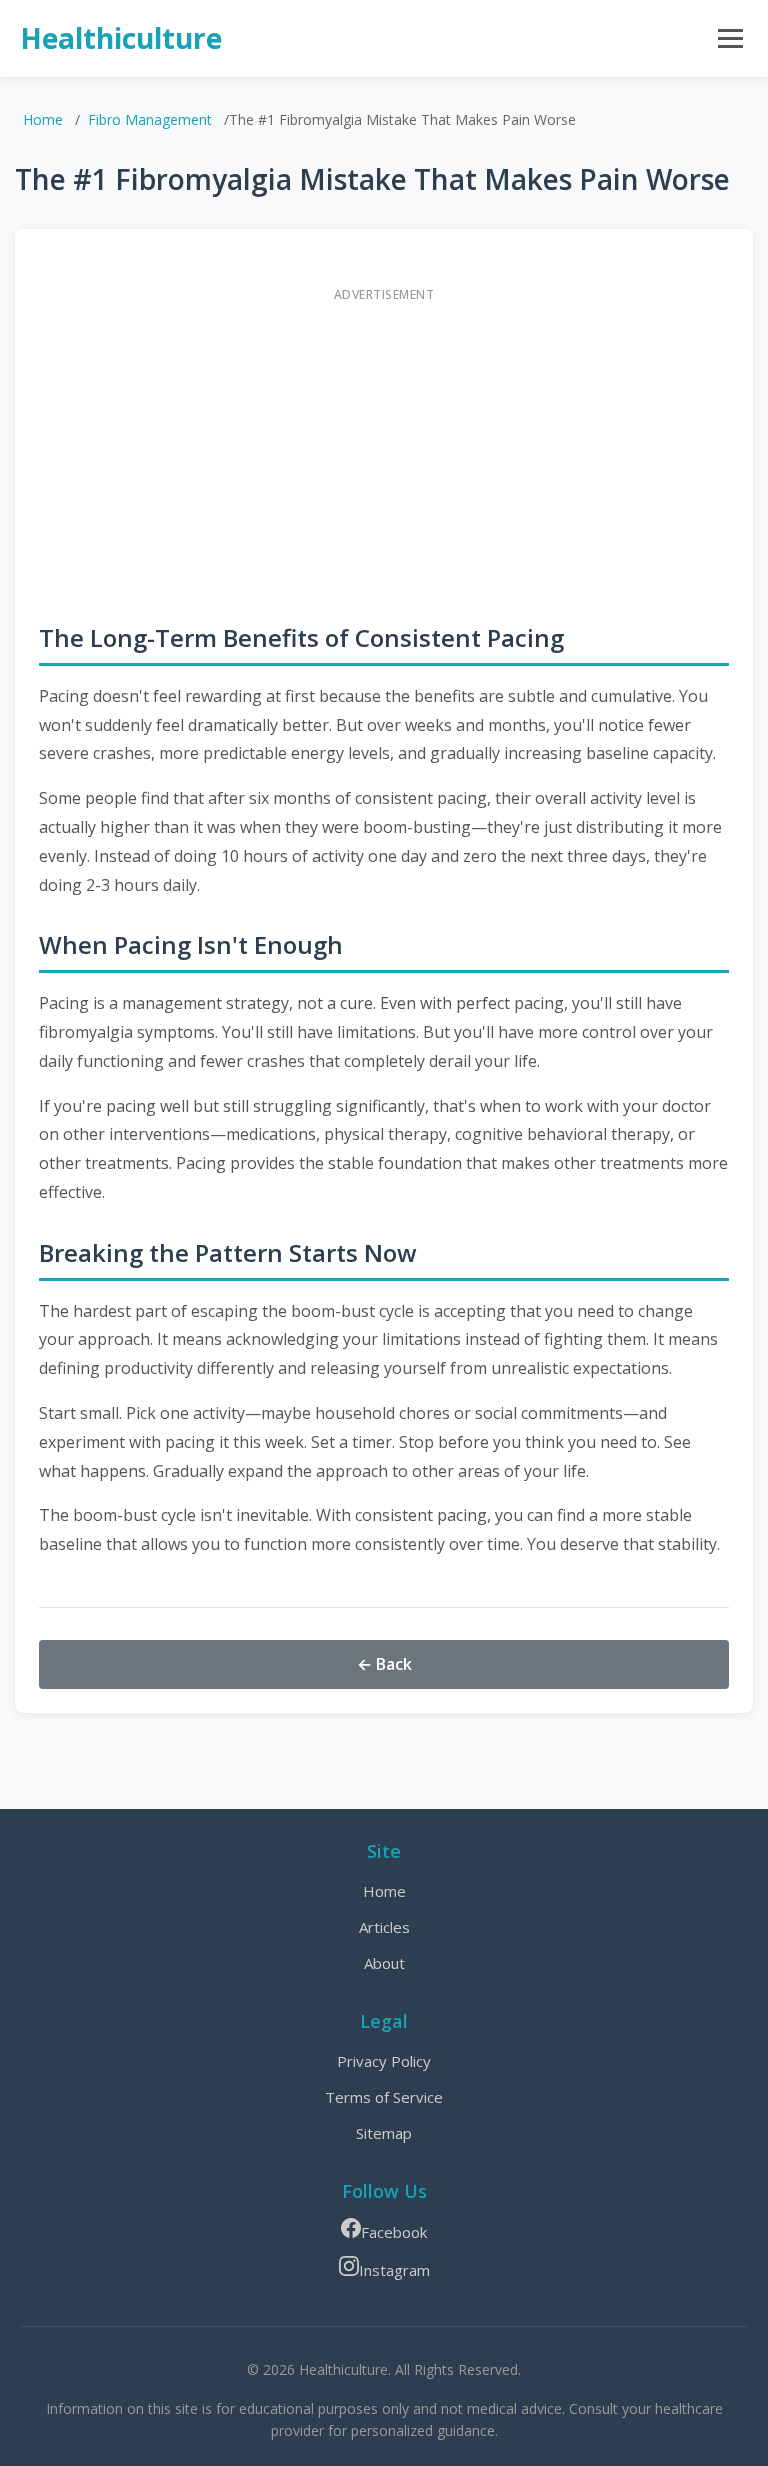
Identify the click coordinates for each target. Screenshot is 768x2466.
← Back (384, 1664)
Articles (384, 1927)
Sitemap (384, 2133)
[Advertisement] (384, 452)
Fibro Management (150, 119)
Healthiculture (121, 38)
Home (43, 119)
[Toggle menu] (730, 38)
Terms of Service (384, 2097)
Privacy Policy (384, 2061)
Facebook (394, 2232)
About (384, 1963)
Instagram (394, 2270)
